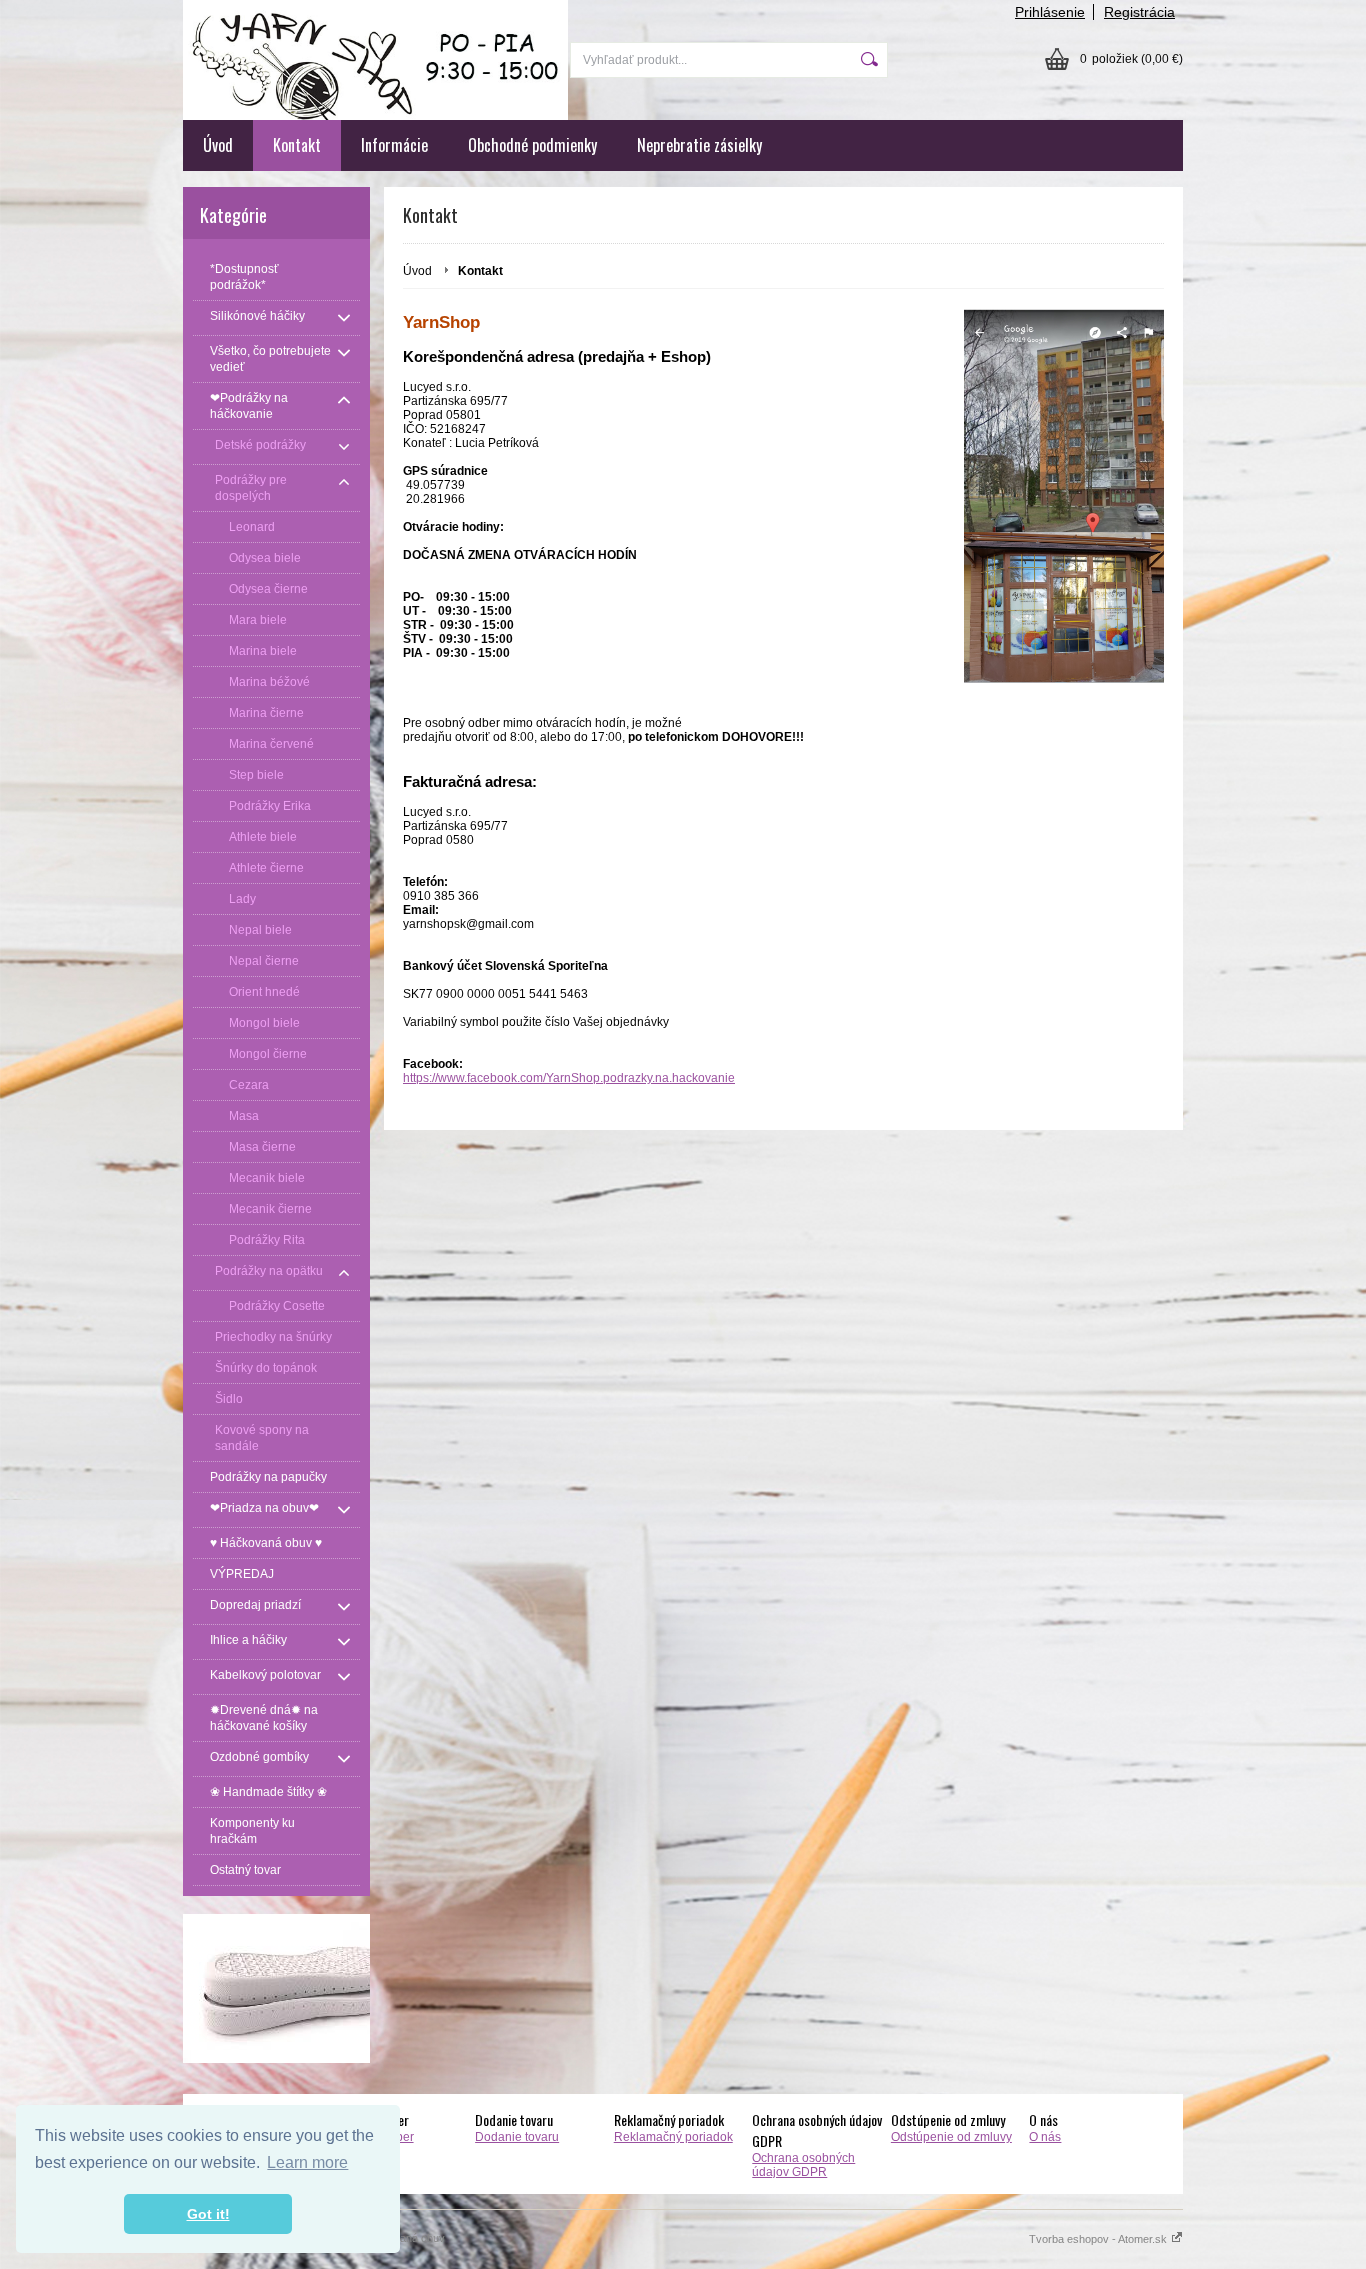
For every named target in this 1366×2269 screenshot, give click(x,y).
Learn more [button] (307, 2162)
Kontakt (297, 145)
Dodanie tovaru (517, 2137)
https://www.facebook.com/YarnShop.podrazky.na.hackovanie (569, 1078)
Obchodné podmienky (532, 145)
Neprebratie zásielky (699, 145)
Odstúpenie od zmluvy (951, 2137)
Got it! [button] (208, 2214)
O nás (1045, 2137)
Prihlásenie (1050, 12)
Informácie (394, 145)
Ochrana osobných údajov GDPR (803, 2165)
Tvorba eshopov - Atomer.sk (1099, 2239)
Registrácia (1139, 12)
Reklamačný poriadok (673, 2137)
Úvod (218, 145)
